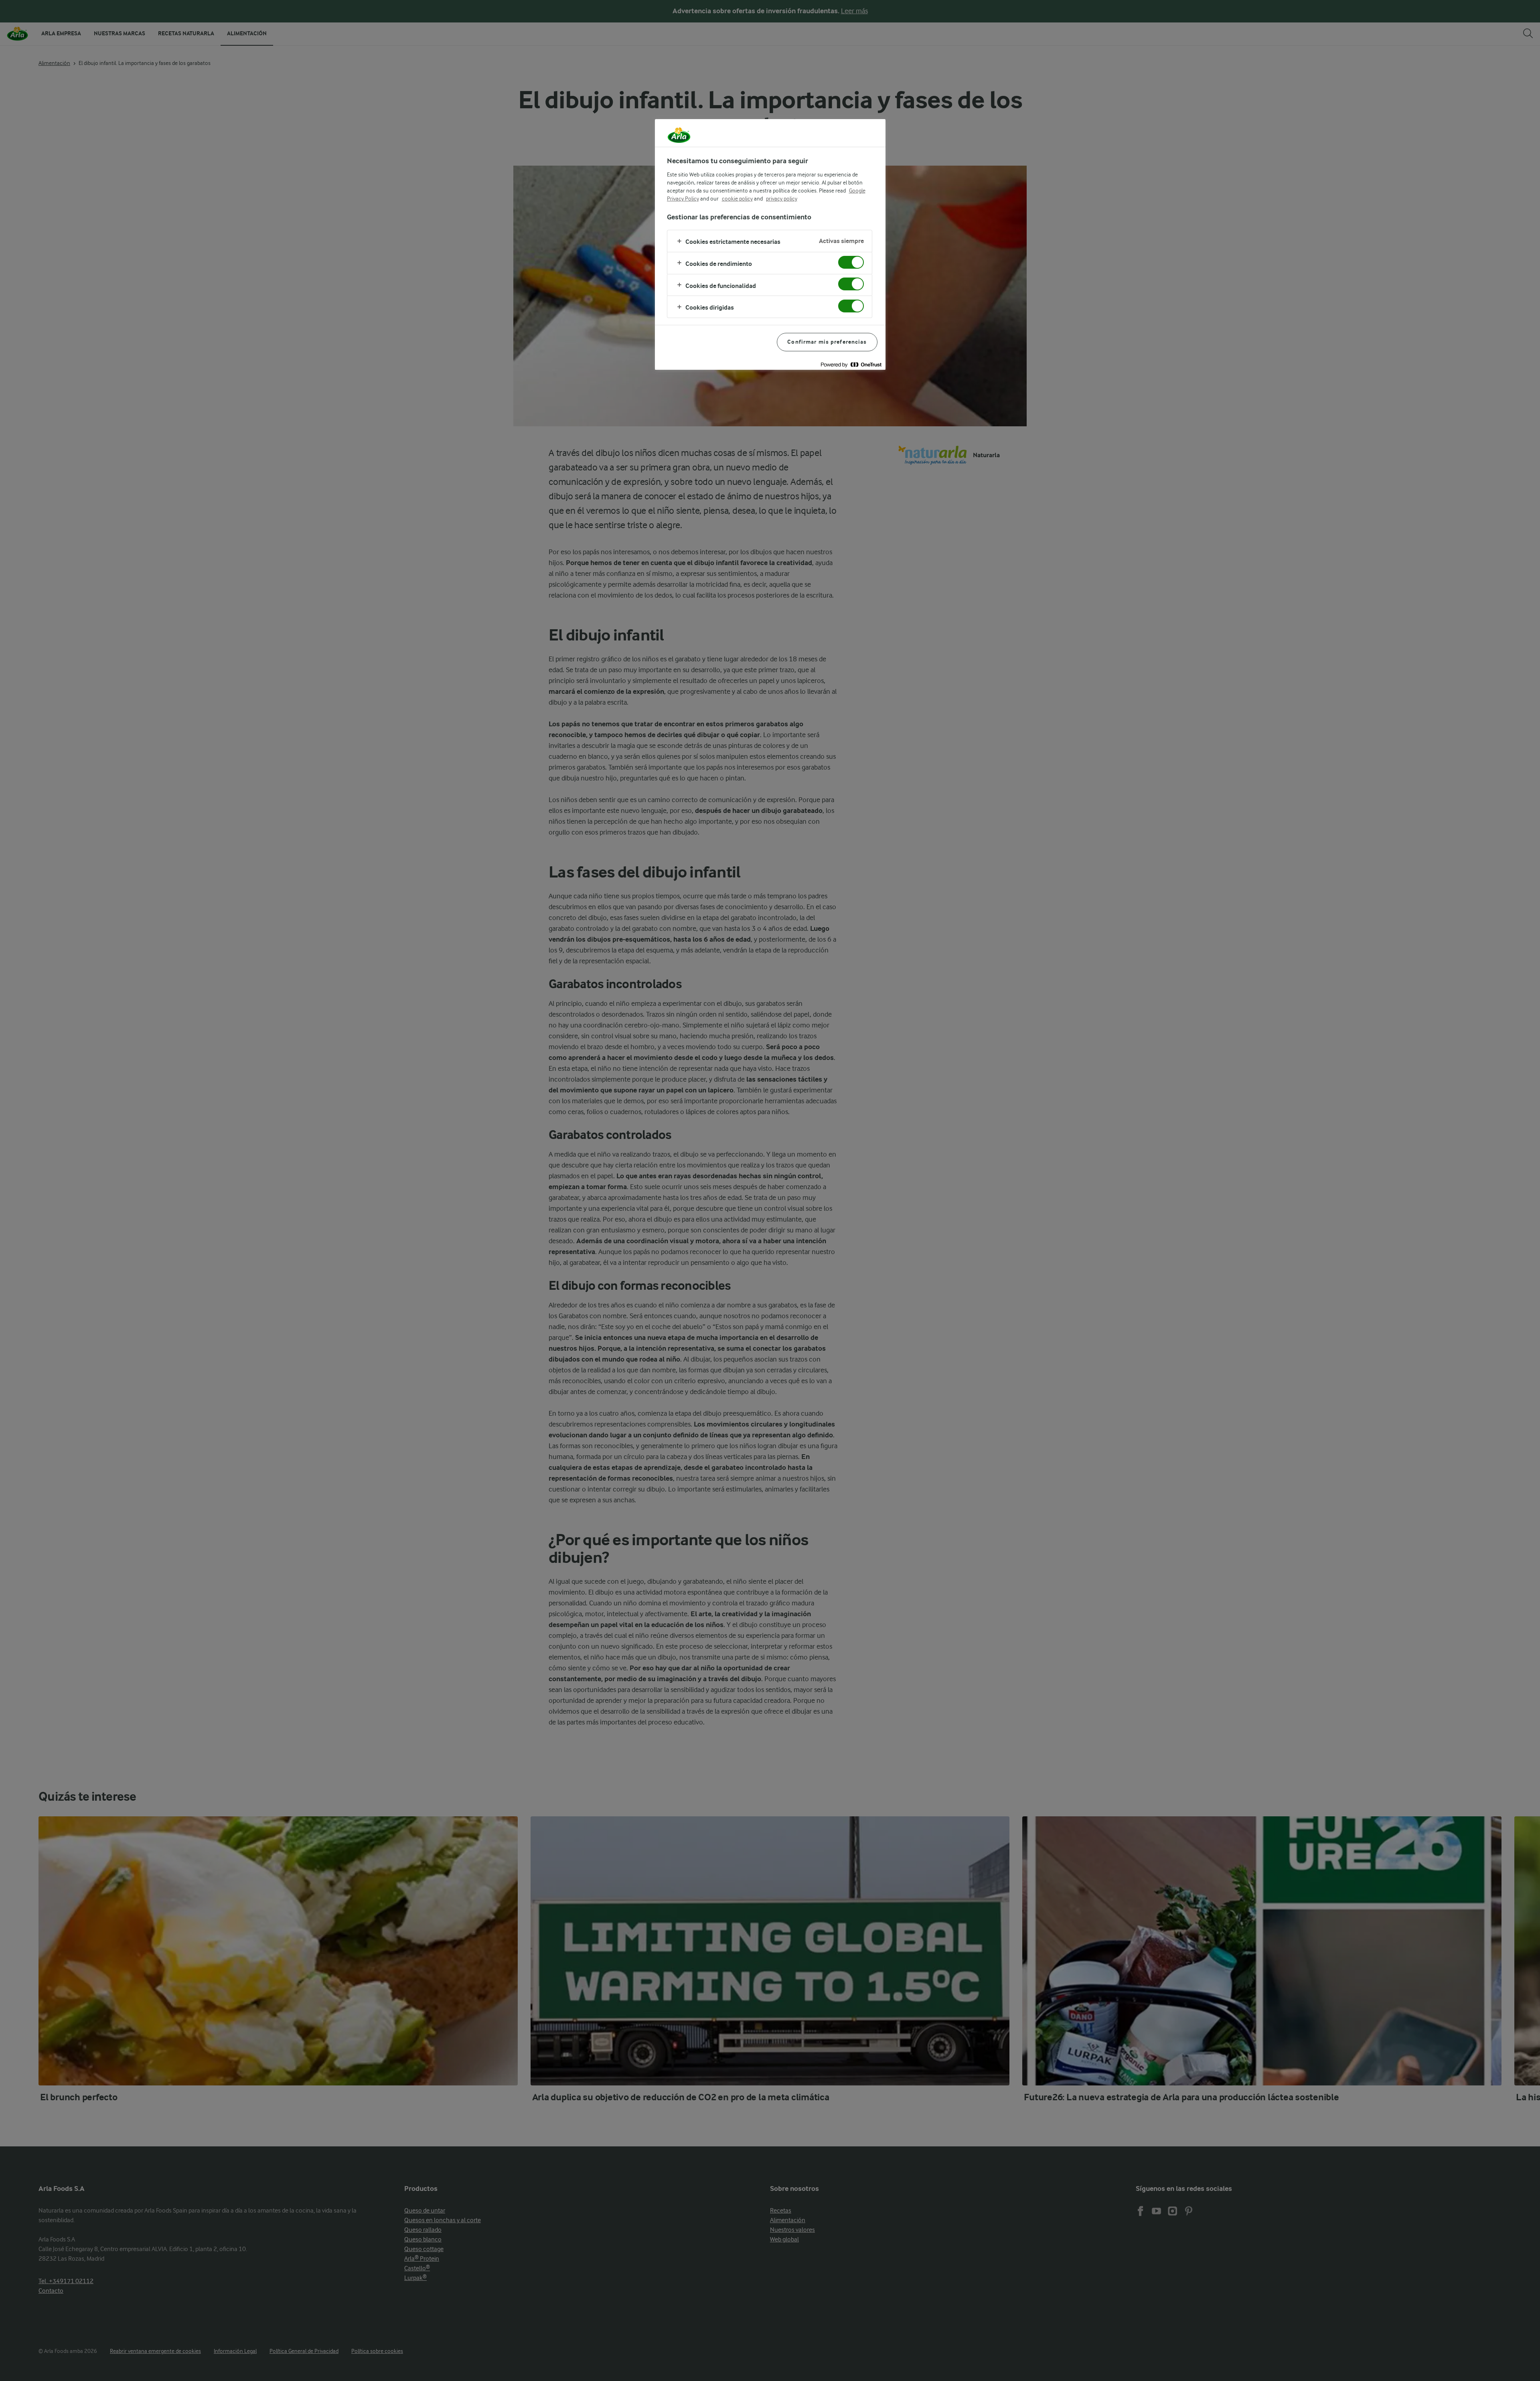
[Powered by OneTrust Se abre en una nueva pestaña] (851, 365)
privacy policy (782, 199)
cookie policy (737, 199)
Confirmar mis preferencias (827, 342)
